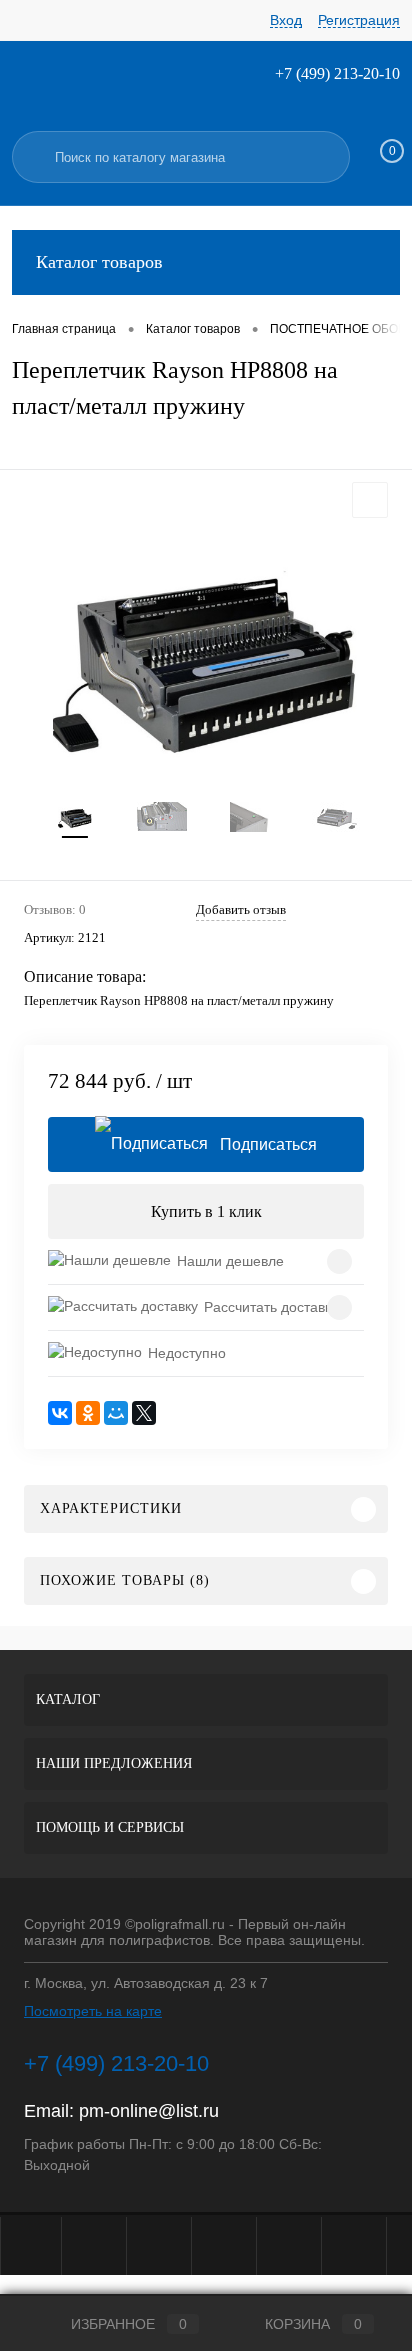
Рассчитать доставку (271, 1307)
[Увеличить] (206, 654)
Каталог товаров (99, 262)
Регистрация (359, 20)
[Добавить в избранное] (370, 500)
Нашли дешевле (230, 1261)
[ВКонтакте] (60, 1413)
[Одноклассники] (88, 1413)
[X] (144, 1413)
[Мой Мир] (116, 1413)
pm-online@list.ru (149, 2111)
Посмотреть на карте (93, 2011)
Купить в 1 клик (206, 1211)
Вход (286, 20)
